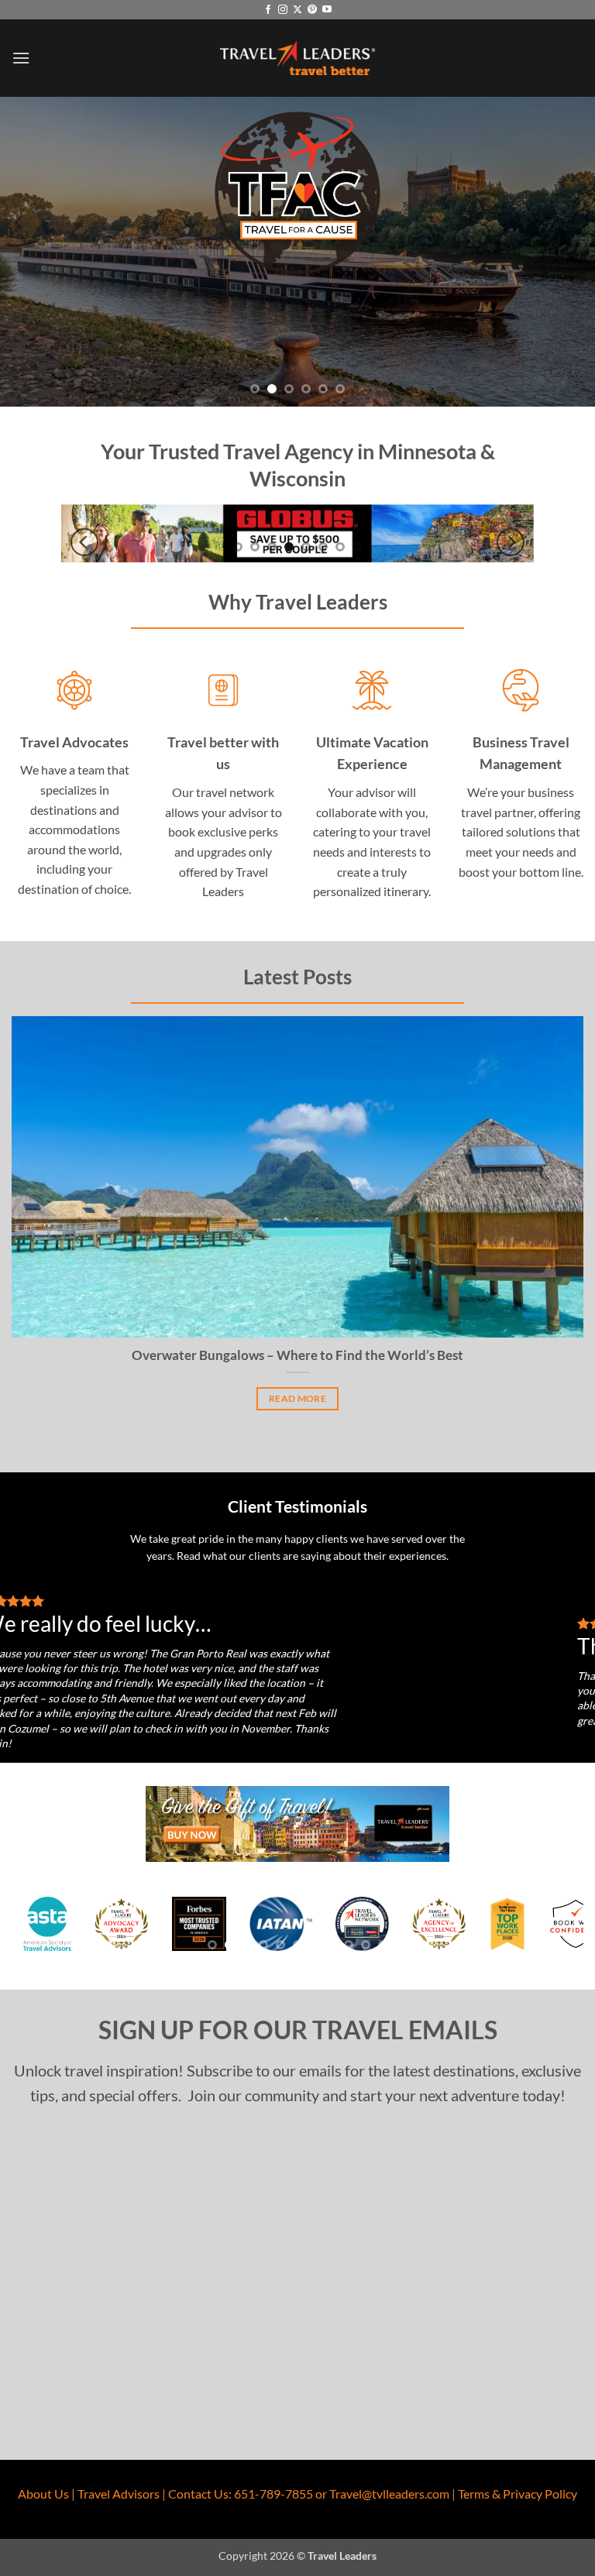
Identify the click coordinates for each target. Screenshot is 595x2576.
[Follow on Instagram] (283, 10)
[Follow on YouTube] (327, 10)
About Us (43, 2494)
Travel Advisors (119, 2494)
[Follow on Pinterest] (312, 10)
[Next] (511, 543)
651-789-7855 (273, 2494)
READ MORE (297, 1398)
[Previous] (84, 543)
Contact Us (198, 2494)
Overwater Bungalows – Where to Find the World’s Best (297, 1355)
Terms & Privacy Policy (518, 2494)
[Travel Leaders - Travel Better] (297, 58)
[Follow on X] (297, 10)
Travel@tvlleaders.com (389, 2494)
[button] (21, 58)
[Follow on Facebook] (268, 10)
